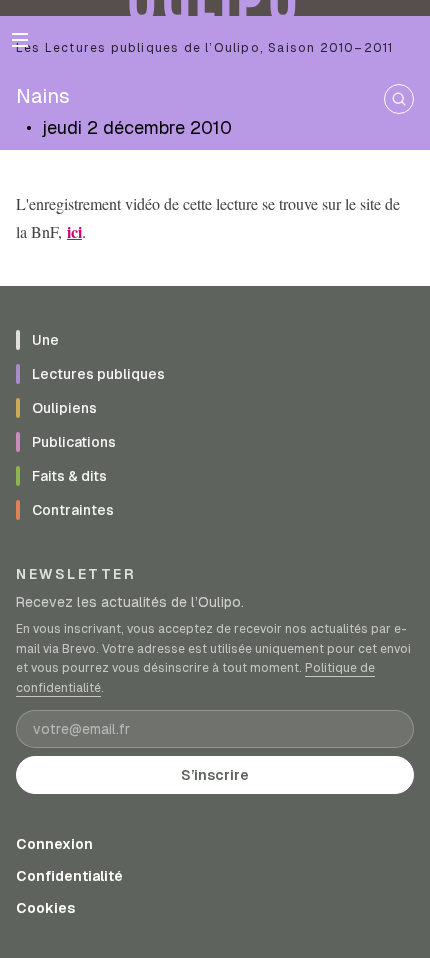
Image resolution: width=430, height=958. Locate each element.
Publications (74, 442)
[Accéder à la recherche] (399, 99)
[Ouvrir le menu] (20, 40)
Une (45, 340)
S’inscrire (215, 775)
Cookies (45, 908)
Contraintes (73, 510)
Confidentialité (69, 876)
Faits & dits (69, 476)
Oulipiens (64, 408)
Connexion (54, 844)
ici (74, 231)
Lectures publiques (98, 374)
